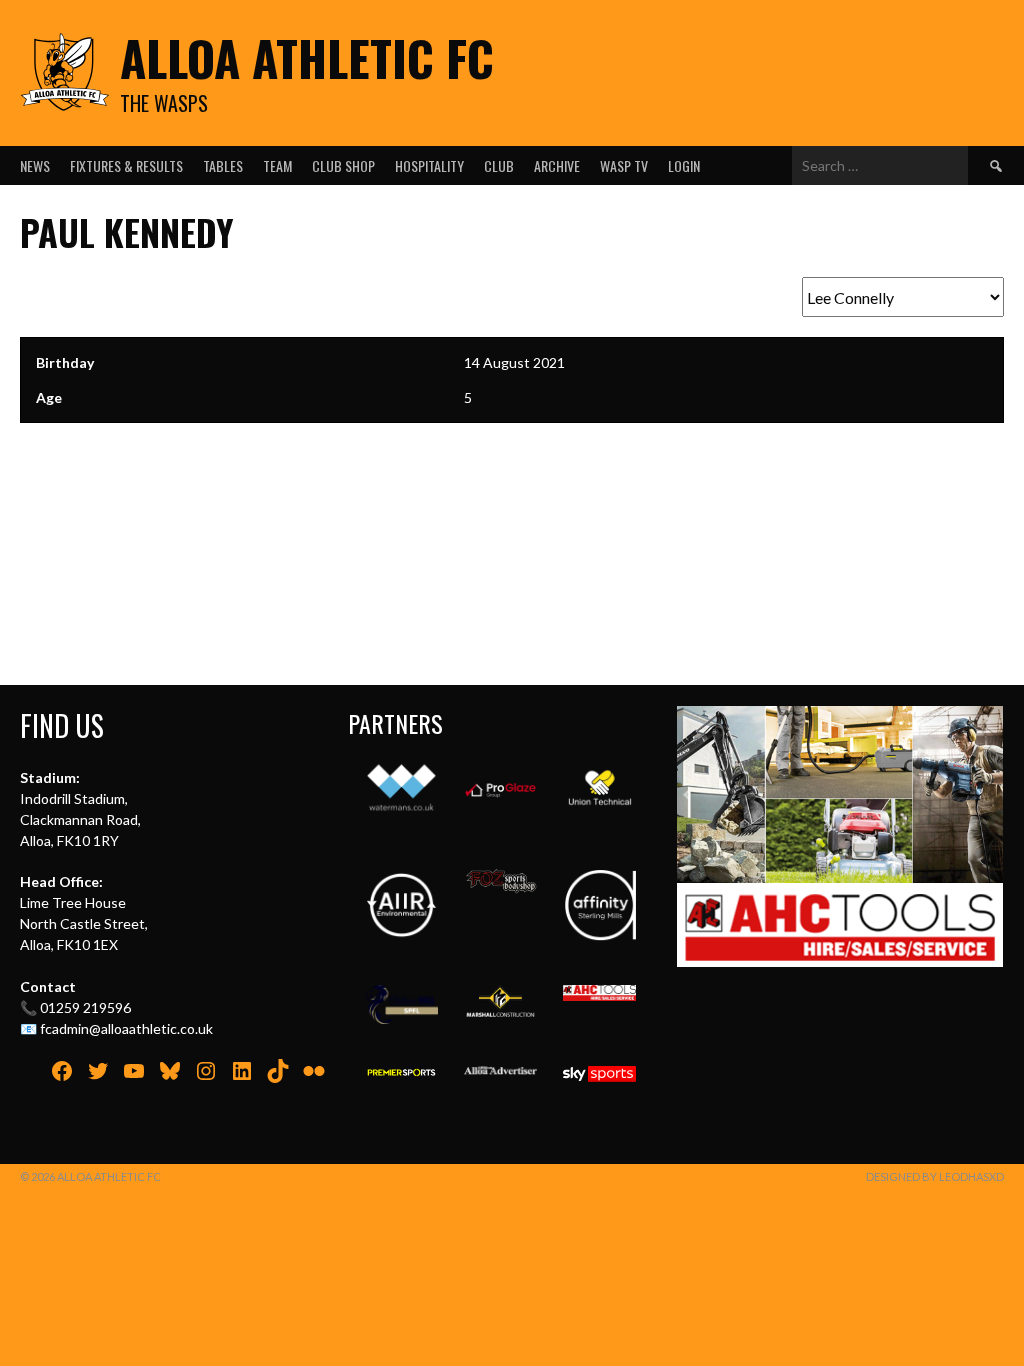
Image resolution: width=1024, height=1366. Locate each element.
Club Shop (343, 165)
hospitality (429, 165)
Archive (557, 165)
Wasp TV (624, 165)
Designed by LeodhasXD (935, 1176)
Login (684, 165)
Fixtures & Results (126, 165)
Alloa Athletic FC (307, 57)
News (35, 165)
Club (499, 165)
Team (277, 165)
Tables (223, 165)
